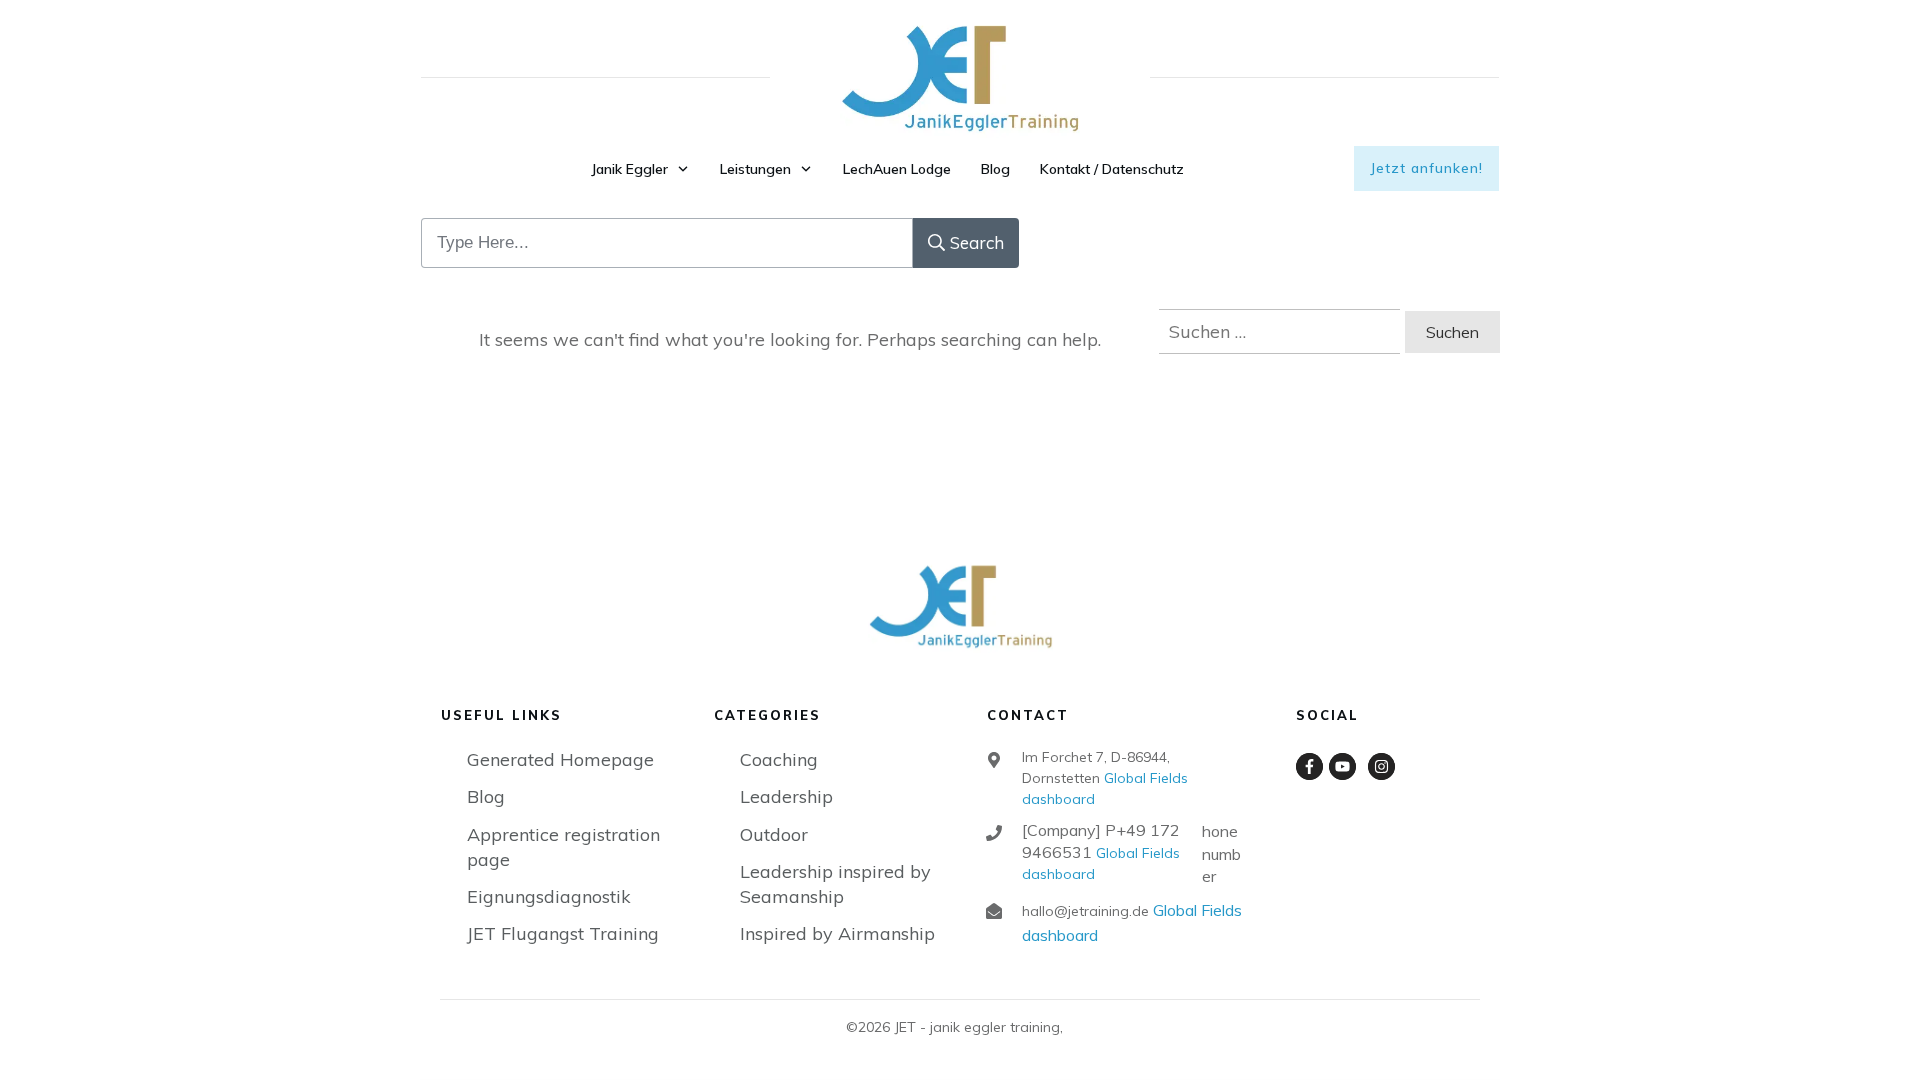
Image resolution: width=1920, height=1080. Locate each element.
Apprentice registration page (563, 847)
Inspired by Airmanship (837, 933)
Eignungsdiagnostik (549, 896)
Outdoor (774, 834)
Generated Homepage (560, 759)
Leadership (786, 796)
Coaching (779, 759)
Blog (486, 796)
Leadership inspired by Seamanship (835, 884)
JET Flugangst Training (563, 933)
